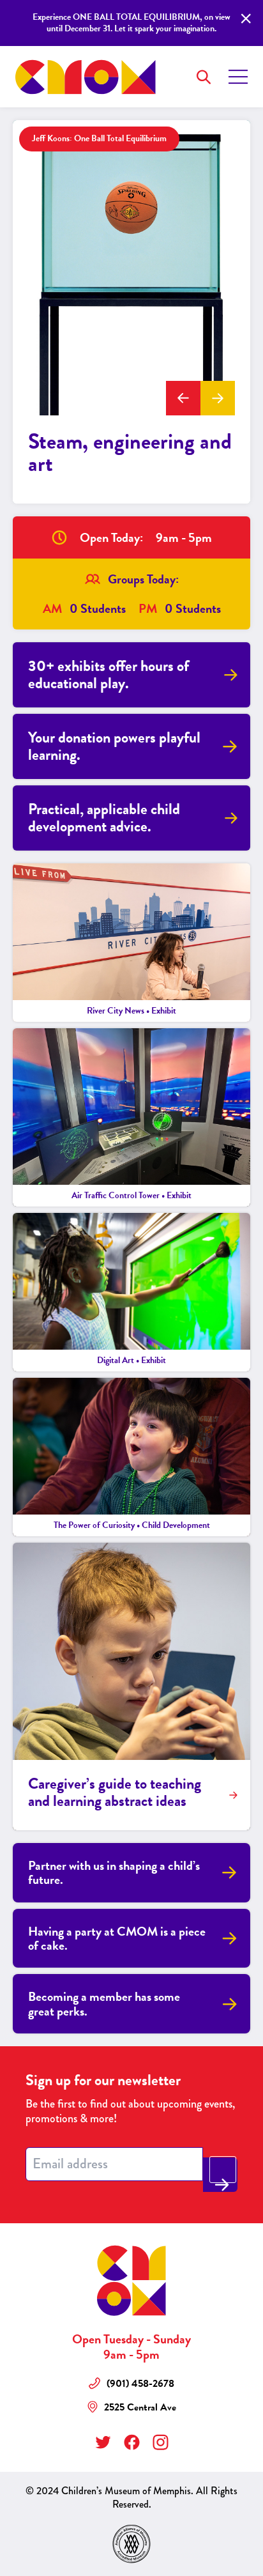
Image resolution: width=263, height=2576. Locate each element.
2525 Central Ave (140, 2408)
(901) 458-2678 (140, 2384)
